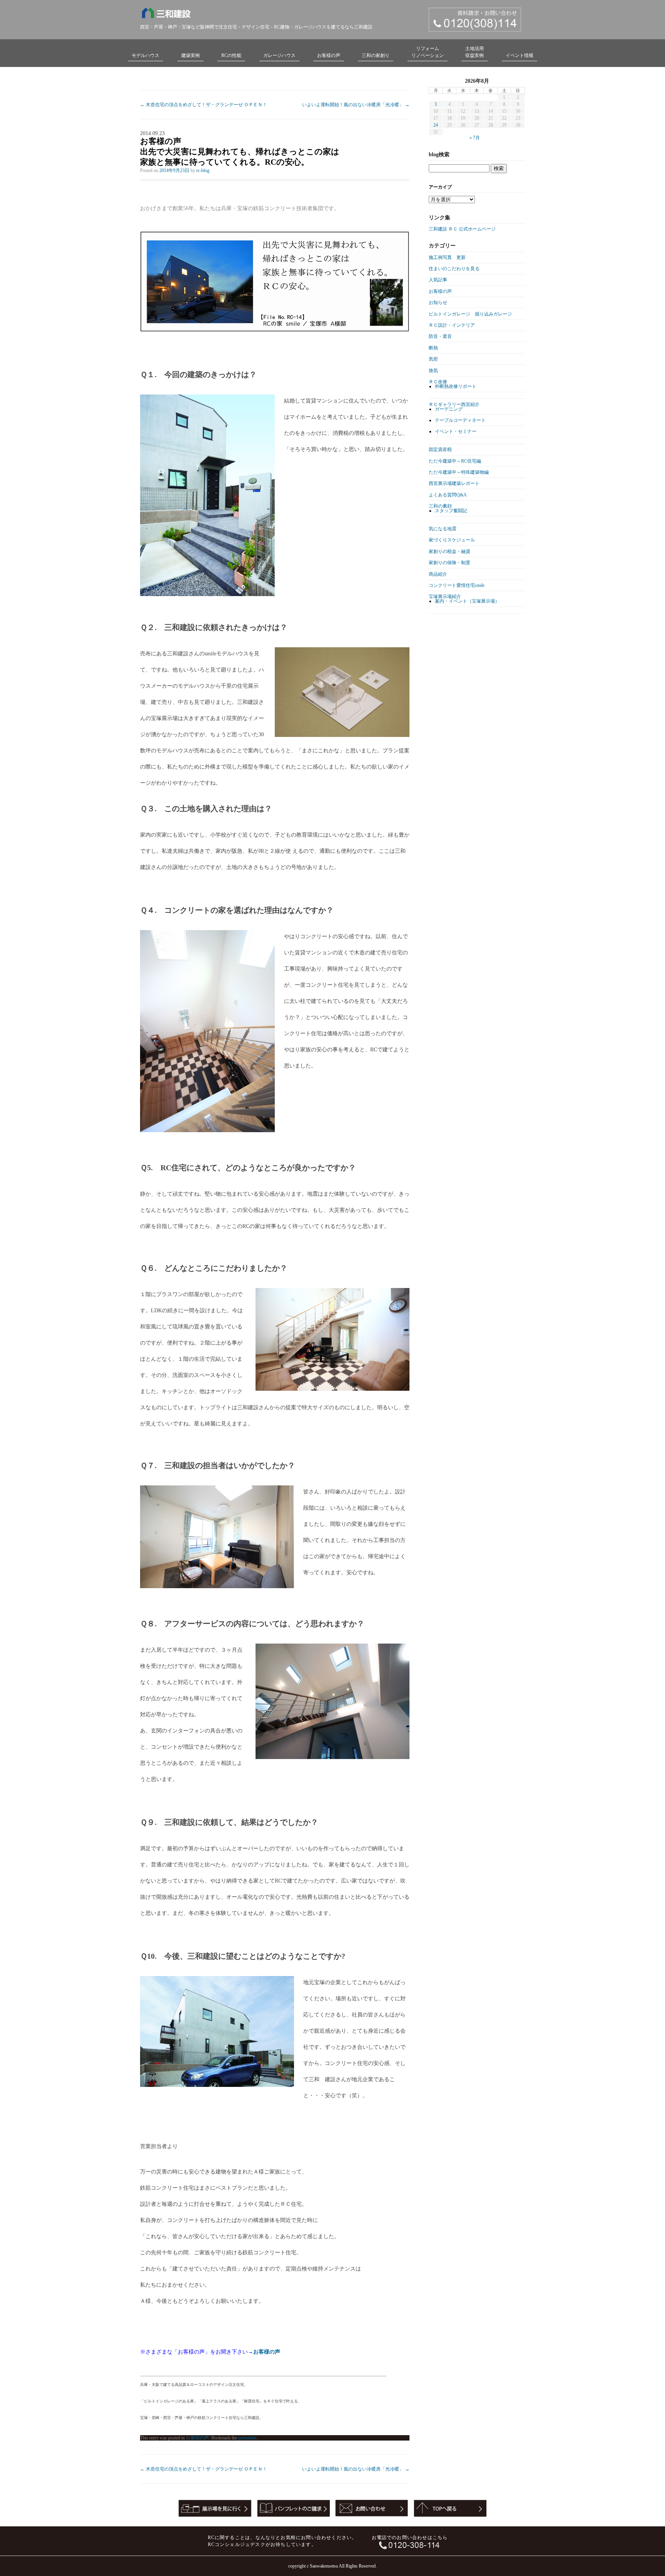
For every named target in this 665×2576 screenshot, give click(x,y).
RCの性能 (231, 55)
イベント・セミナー (456, 431)
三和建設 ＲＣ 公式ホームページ (462, 229)
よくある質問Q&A (448, 495)
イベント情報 (520, 55)
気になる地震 (443, 529)
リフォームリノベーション (428, 52)
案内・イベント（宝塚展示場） (467, 601)
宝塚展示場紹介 (445, 596)
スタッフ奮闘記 (451, 511)
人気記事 (438, 280)
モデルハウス (145, 55)
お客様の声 (329, 55)
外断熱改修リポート (456, 386)
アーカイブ (440, 187)
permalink (247, 2438)
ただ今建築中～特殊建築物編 (459, 472)
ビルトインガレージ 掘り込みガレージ (470, 314)
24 (436, 125)
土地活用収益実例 (475, 52)
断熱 (433, 348)
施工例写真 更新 (447, 257)
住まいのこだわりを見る (454, 269)
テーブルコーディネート (460, 420)
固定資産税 (440, 449)
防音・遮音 (440, 336)
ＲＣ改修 (438, 382)
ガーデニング (449, 409)
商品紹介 (438, 574)
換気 (433, 371)
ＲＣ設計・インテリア (452, 325)
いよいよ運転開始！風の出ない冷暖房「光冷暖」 (356, 105)
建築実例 (190, 55)
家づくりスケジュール (452, 540)
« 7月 (475, 138)
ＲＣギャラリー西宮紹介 (454, 404)
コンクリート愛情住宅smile (457, 585)
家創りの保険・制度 (449, 563)
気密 (433, 359)
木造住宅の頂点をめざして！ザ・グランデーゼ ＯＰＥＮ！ (204, 105)
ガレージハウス (279, 55)
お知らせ (438, 302)
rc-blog (203, 170)
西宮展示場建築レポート (454, 483)
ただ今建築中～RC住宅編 (455, 461)
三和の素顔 (440, 506)
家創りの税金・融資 (449, 551)
